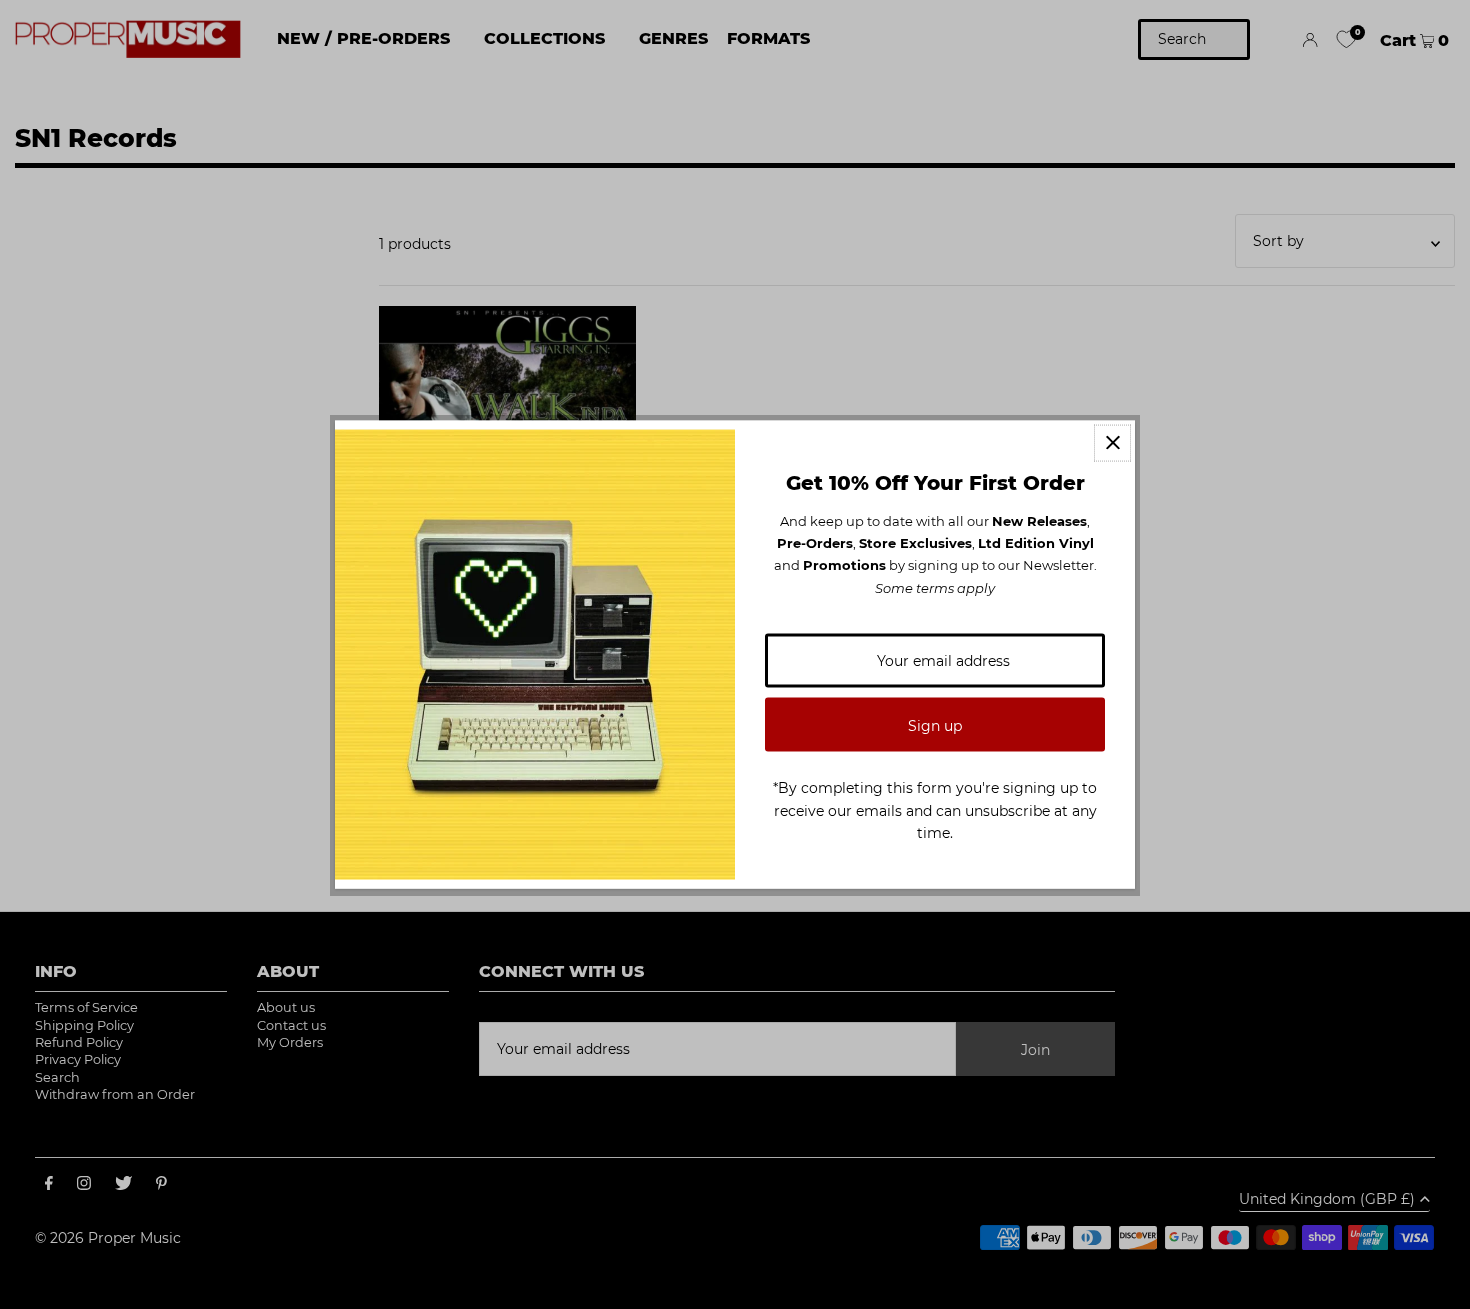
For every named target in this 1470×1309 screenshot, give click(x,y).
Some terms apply (935, 587)
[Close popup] (1112, 442)
